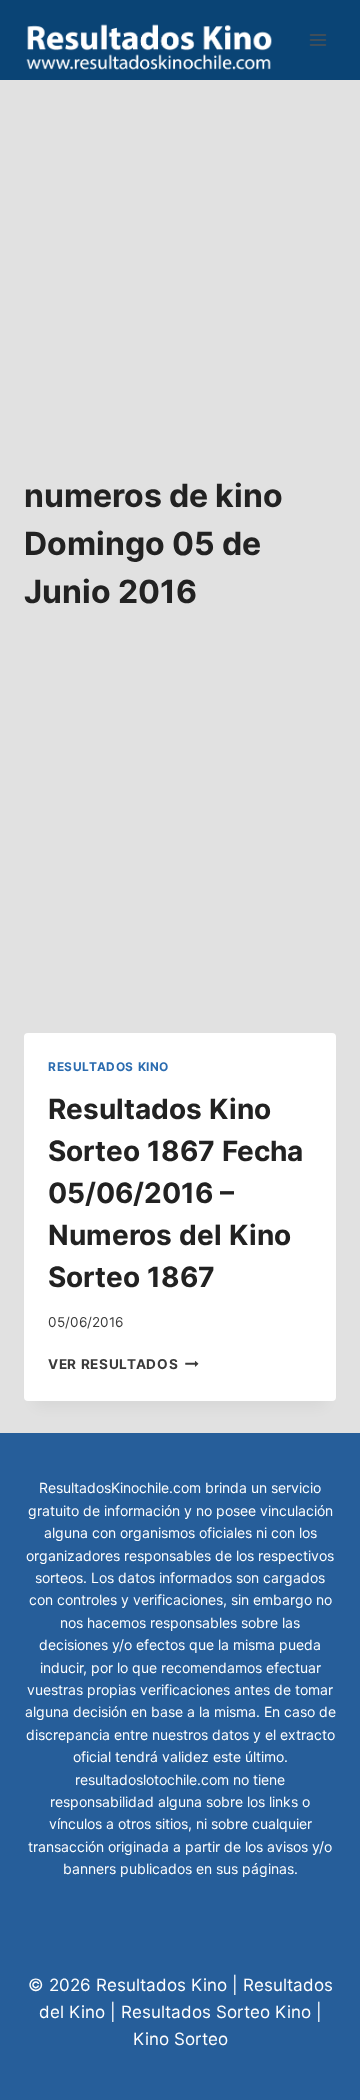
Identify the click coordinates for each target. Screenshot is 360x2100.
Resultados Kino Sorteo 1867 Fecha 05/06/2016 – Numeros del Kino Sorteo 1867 (175, 1193)
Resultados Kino (108, 1066)
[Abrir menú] (317, 39)
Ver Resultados (123, 1364)
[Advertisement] (180, 260)
